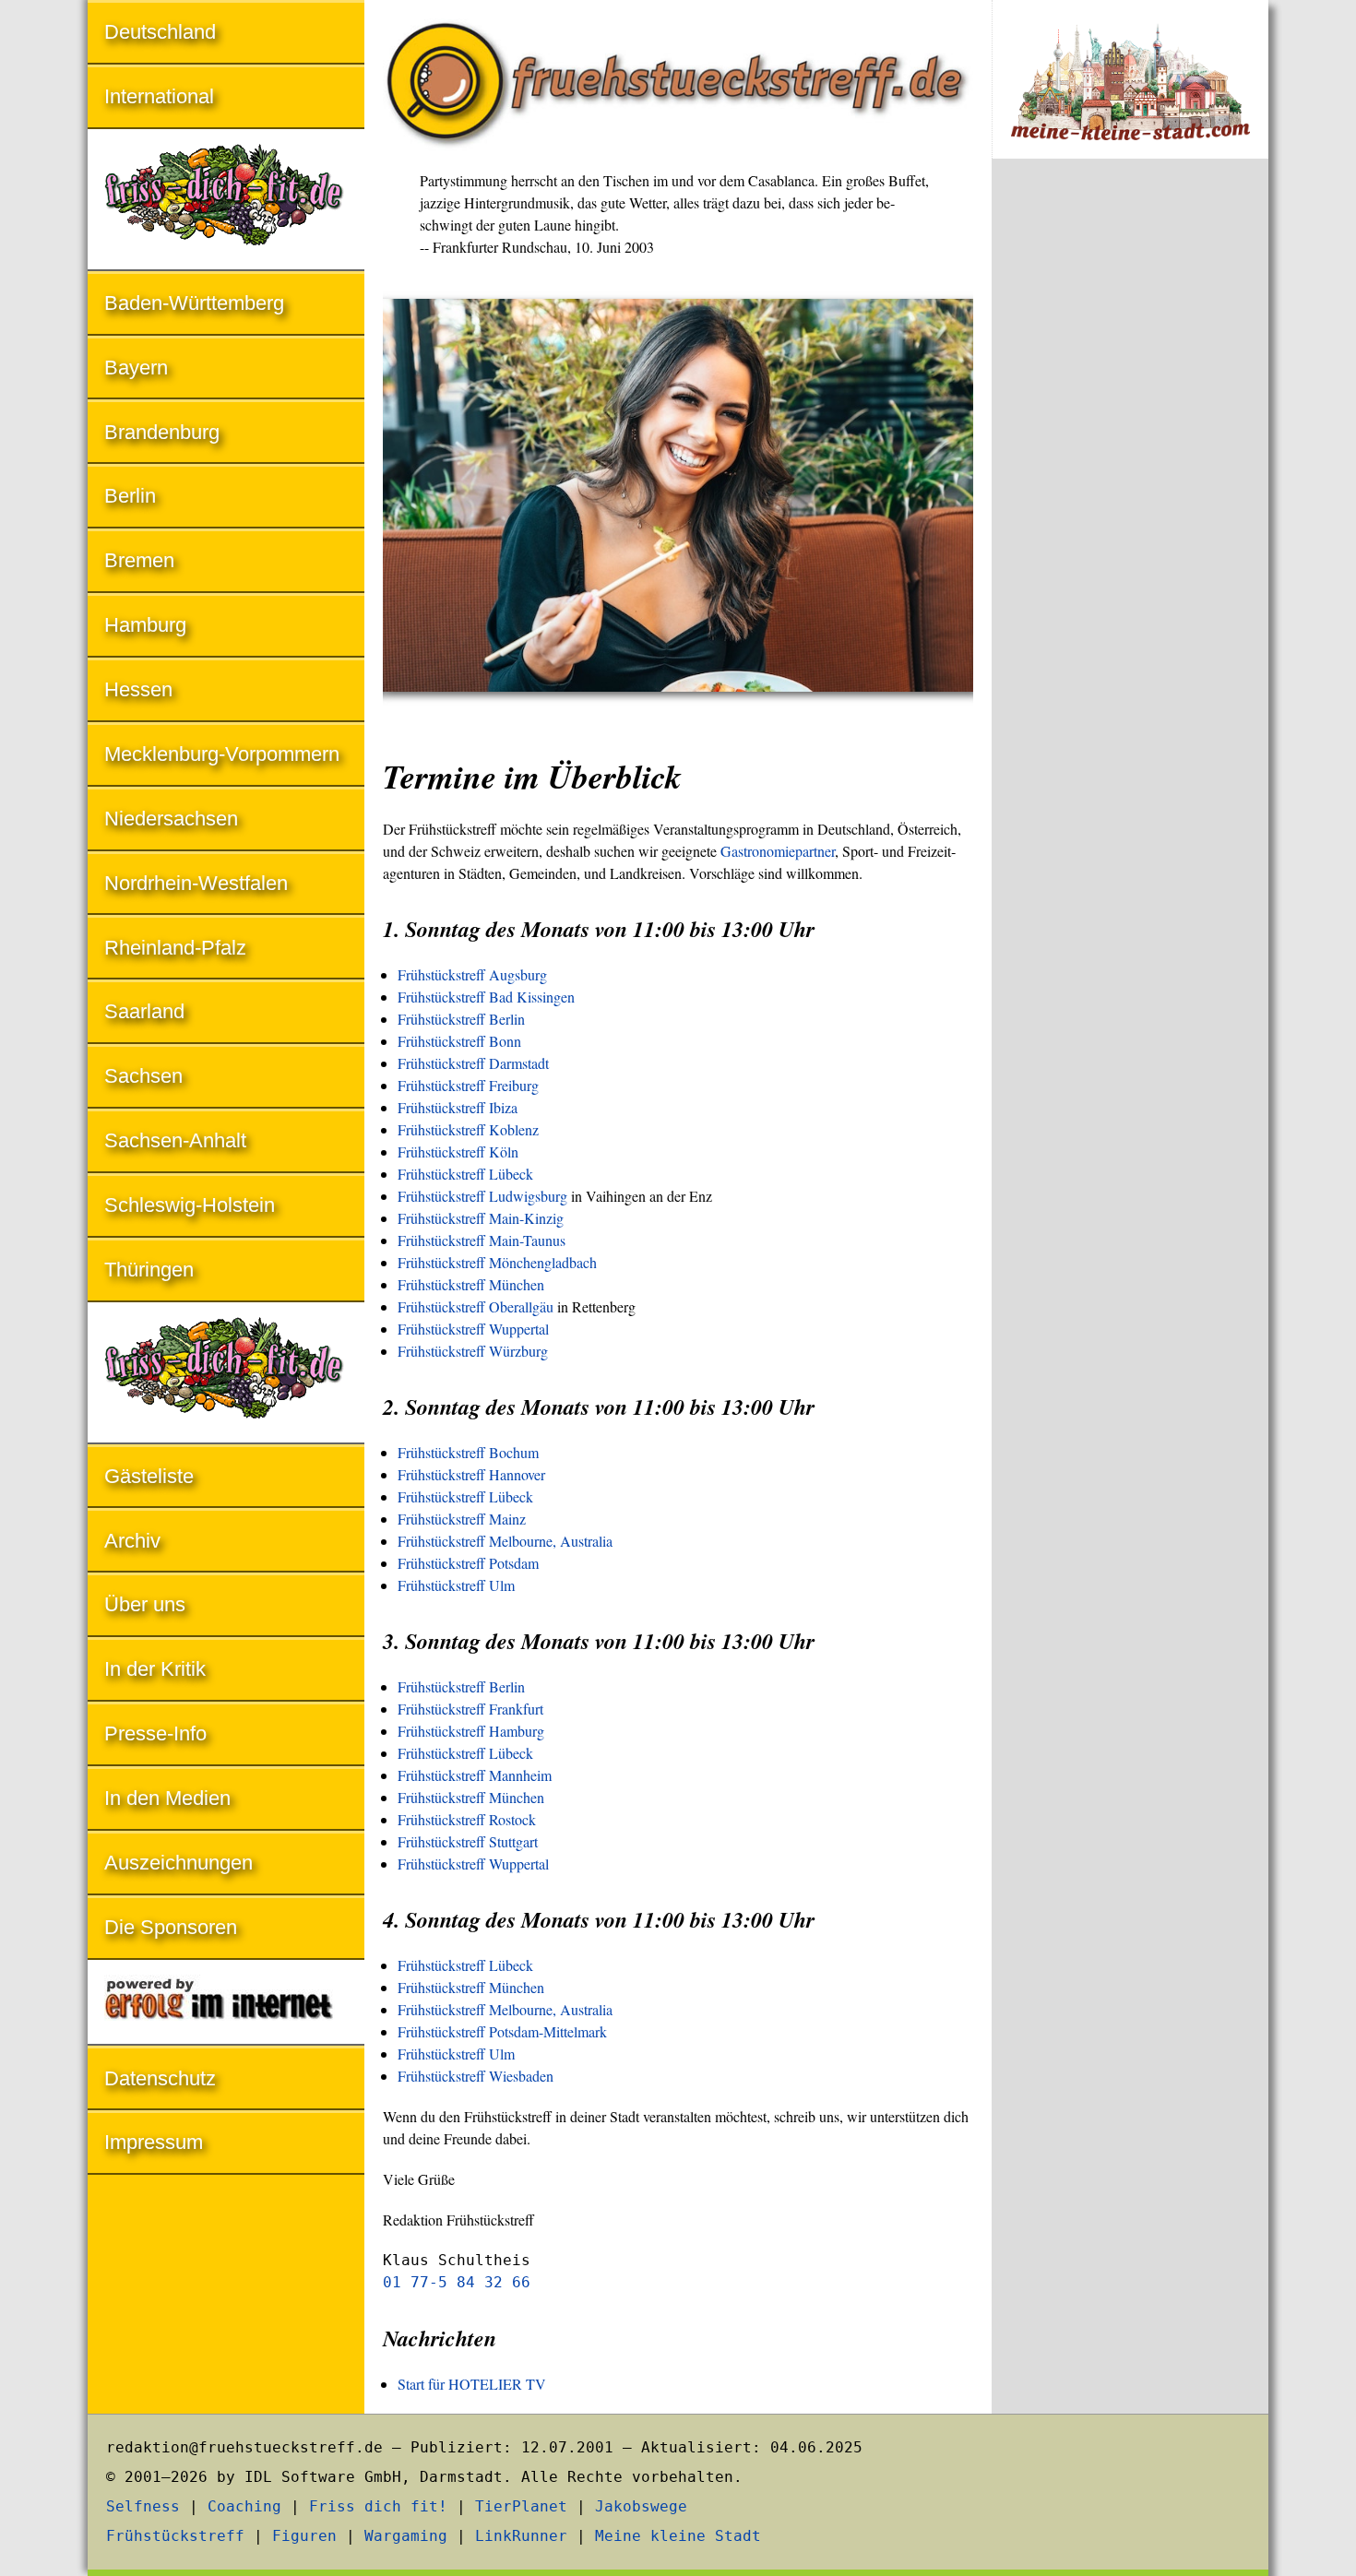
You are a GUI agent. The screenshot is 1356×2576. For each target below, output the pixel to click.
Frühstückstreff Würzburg (473, 1351)
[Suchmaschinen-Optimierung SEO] (226, 2004)
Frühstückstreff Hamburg (471, 1731)
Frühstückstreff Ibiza (458, 1107)
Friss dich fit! (378, 2506)
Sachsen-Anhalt (175, 1140)
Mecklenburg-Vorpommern (222, 754)
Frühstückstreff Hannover (471, 1474)
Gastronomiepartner (778, 851)
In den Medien (167, 1798)
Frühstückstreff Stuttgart (468, 1841)
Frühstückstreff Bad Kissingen (486, 997)
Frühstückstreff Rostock (467, 1819)
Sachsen (143, 1076)
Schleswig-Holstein (190, 1205)
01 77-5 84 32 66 (457, 2282)
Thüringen (149, 1270)
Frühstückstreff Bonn (459, 1041)
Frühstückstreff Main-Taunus (482, 1240)
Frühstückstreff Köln (458, 1151)
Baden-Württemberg (194, 303)
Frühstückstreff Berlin (461, 1019)
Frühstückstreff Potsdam (468, 1563)
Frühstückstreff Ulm (456, 1585)
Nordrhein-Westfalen (196, 883)
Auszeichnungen (178, 1863)
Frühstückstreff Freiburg (468, 1085)
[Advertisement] (1130, 478)
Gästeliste (149, 1476)
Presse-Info (155, 1733)
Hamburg (145, 625)
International (159, 96)
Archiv (132, 1541)
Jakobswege (641, 2506)
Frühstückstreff (175, 2536)
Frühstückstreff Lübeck (465, 1174)
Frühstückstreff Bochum (468, 1452)
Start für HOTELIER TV (472, 2384)
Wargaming (406, 2536)
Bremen (139, 560)
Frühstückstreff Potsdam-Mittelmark (502, 2031)
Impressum (154, 2142)
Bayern (136, 368)
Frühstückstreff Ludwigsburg (482, 1196)
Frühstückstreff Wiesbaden (476, 2076)
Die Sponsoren (171, 1927)
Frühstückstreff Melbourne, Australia (505, 1541)
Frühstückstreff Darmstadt (473, 1063)
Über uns (145, 1604)
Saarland (144, 1011)
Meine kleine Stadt (678, 2536)
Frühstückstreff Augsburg (472, 974)
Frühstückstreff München (471, 1284)
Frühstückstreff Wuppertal (473, 1329)
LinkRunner (521, 2536)
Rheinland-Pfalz (175, 948)
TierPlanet (521, 2506)
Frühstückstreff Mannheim (475, 1775)
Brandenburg (162, 432)
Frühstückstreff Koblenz (468, 1129)
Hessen (138, 689)
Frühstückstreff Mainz (462, 1519)
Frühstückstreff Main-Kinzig (481, 1218)
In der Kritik (155, 1669)
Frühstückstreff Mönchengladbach (497, 1262)
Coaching (244, 2506)
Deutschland (160, 32)
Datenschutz (160, 2078)
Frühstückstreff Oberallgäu (476, 1306)
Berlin (130, 496)
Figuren (304, 2536)
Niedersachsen (171, 819)
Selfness (143, 2506)
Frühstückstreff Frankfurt (470, 1709)
